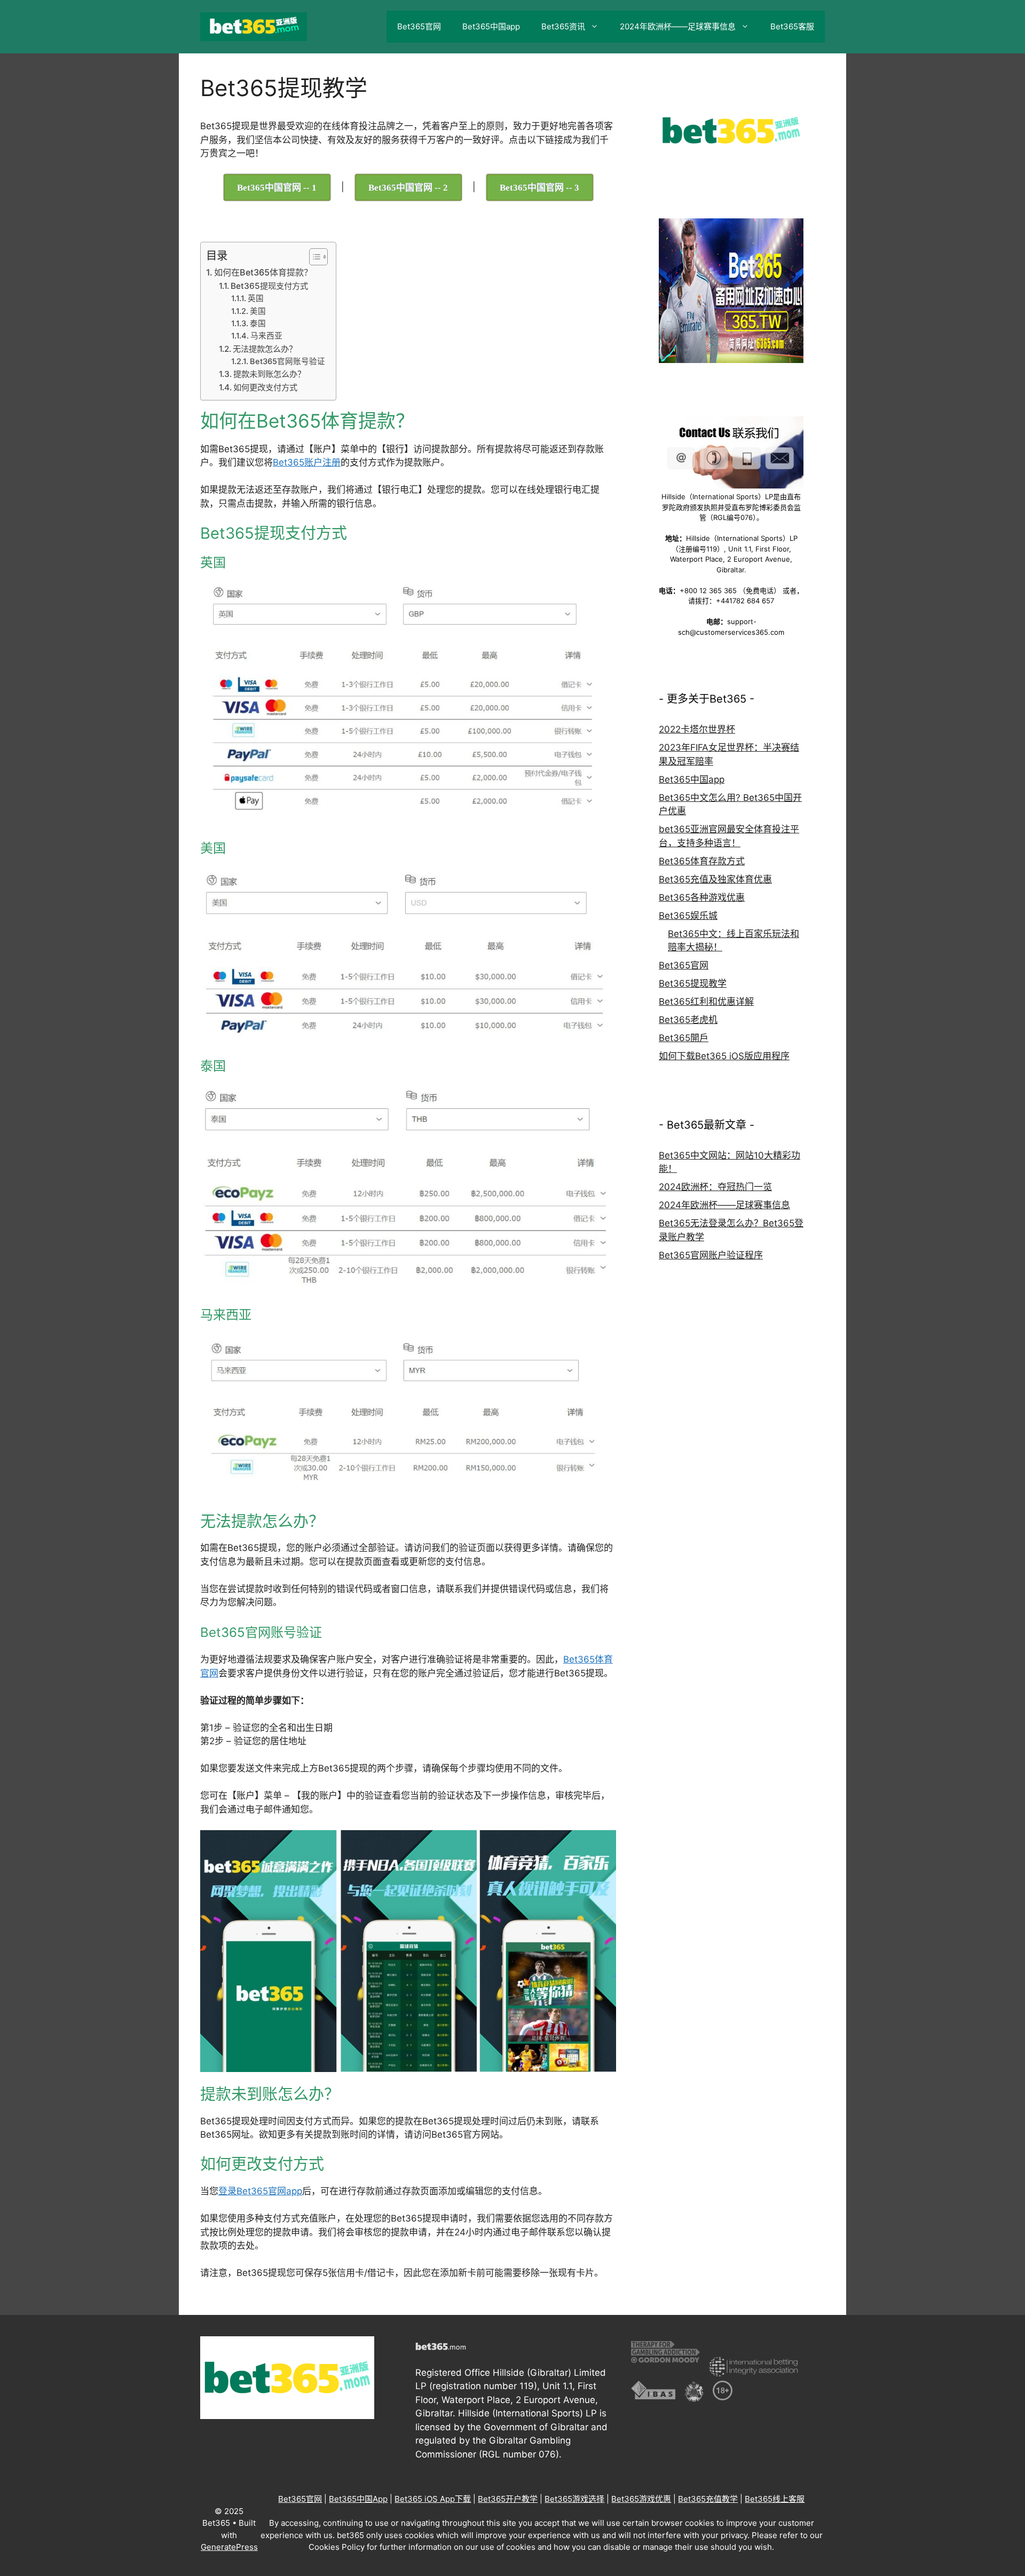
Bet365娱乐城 (688, 916)
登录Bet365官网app (260, 2191)
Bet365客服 (792, 26)
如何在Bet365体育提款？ (263, 272)
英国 (256, 298)
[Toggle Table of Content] (313, 257)
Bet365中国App (358, 2499)
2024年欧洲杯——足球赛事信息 (678, 26)
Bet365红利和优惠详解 (706, 1002)
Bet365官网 (419, 26)
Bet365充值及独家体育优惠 (715, 879)
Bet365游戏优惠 (641, 2499)
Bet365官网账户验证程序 (711, 1255)
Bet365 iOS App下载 (433, 2499)
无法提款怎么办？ (265, 349)
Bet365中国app (491, 26)
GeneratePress (229, 2547)
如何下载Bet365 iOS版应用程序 (724, 1056)
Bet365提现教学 (693, 983)
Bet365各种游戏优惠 (702, 897)
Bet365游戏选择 (574, 2499)
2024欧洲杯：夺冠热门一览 (715, 1187)
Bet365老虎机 (688, 1020)
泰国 (258, 324)
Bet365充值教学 (708, 2499)
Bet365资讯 (563, 26)
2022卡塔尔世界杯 (697, 729)
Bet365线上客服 (775, 2499)
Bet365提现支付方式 (269, 286)
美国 (258, 311)
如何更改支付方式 (265, 387)
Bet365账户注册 (307, 462)
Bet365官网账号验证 (287, 361)
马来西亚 (266, 336)
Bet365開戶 (684, 1038)
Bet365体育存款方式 (702, 861)
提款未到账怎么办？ (269, 374)
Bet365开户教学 (508, 2499)
